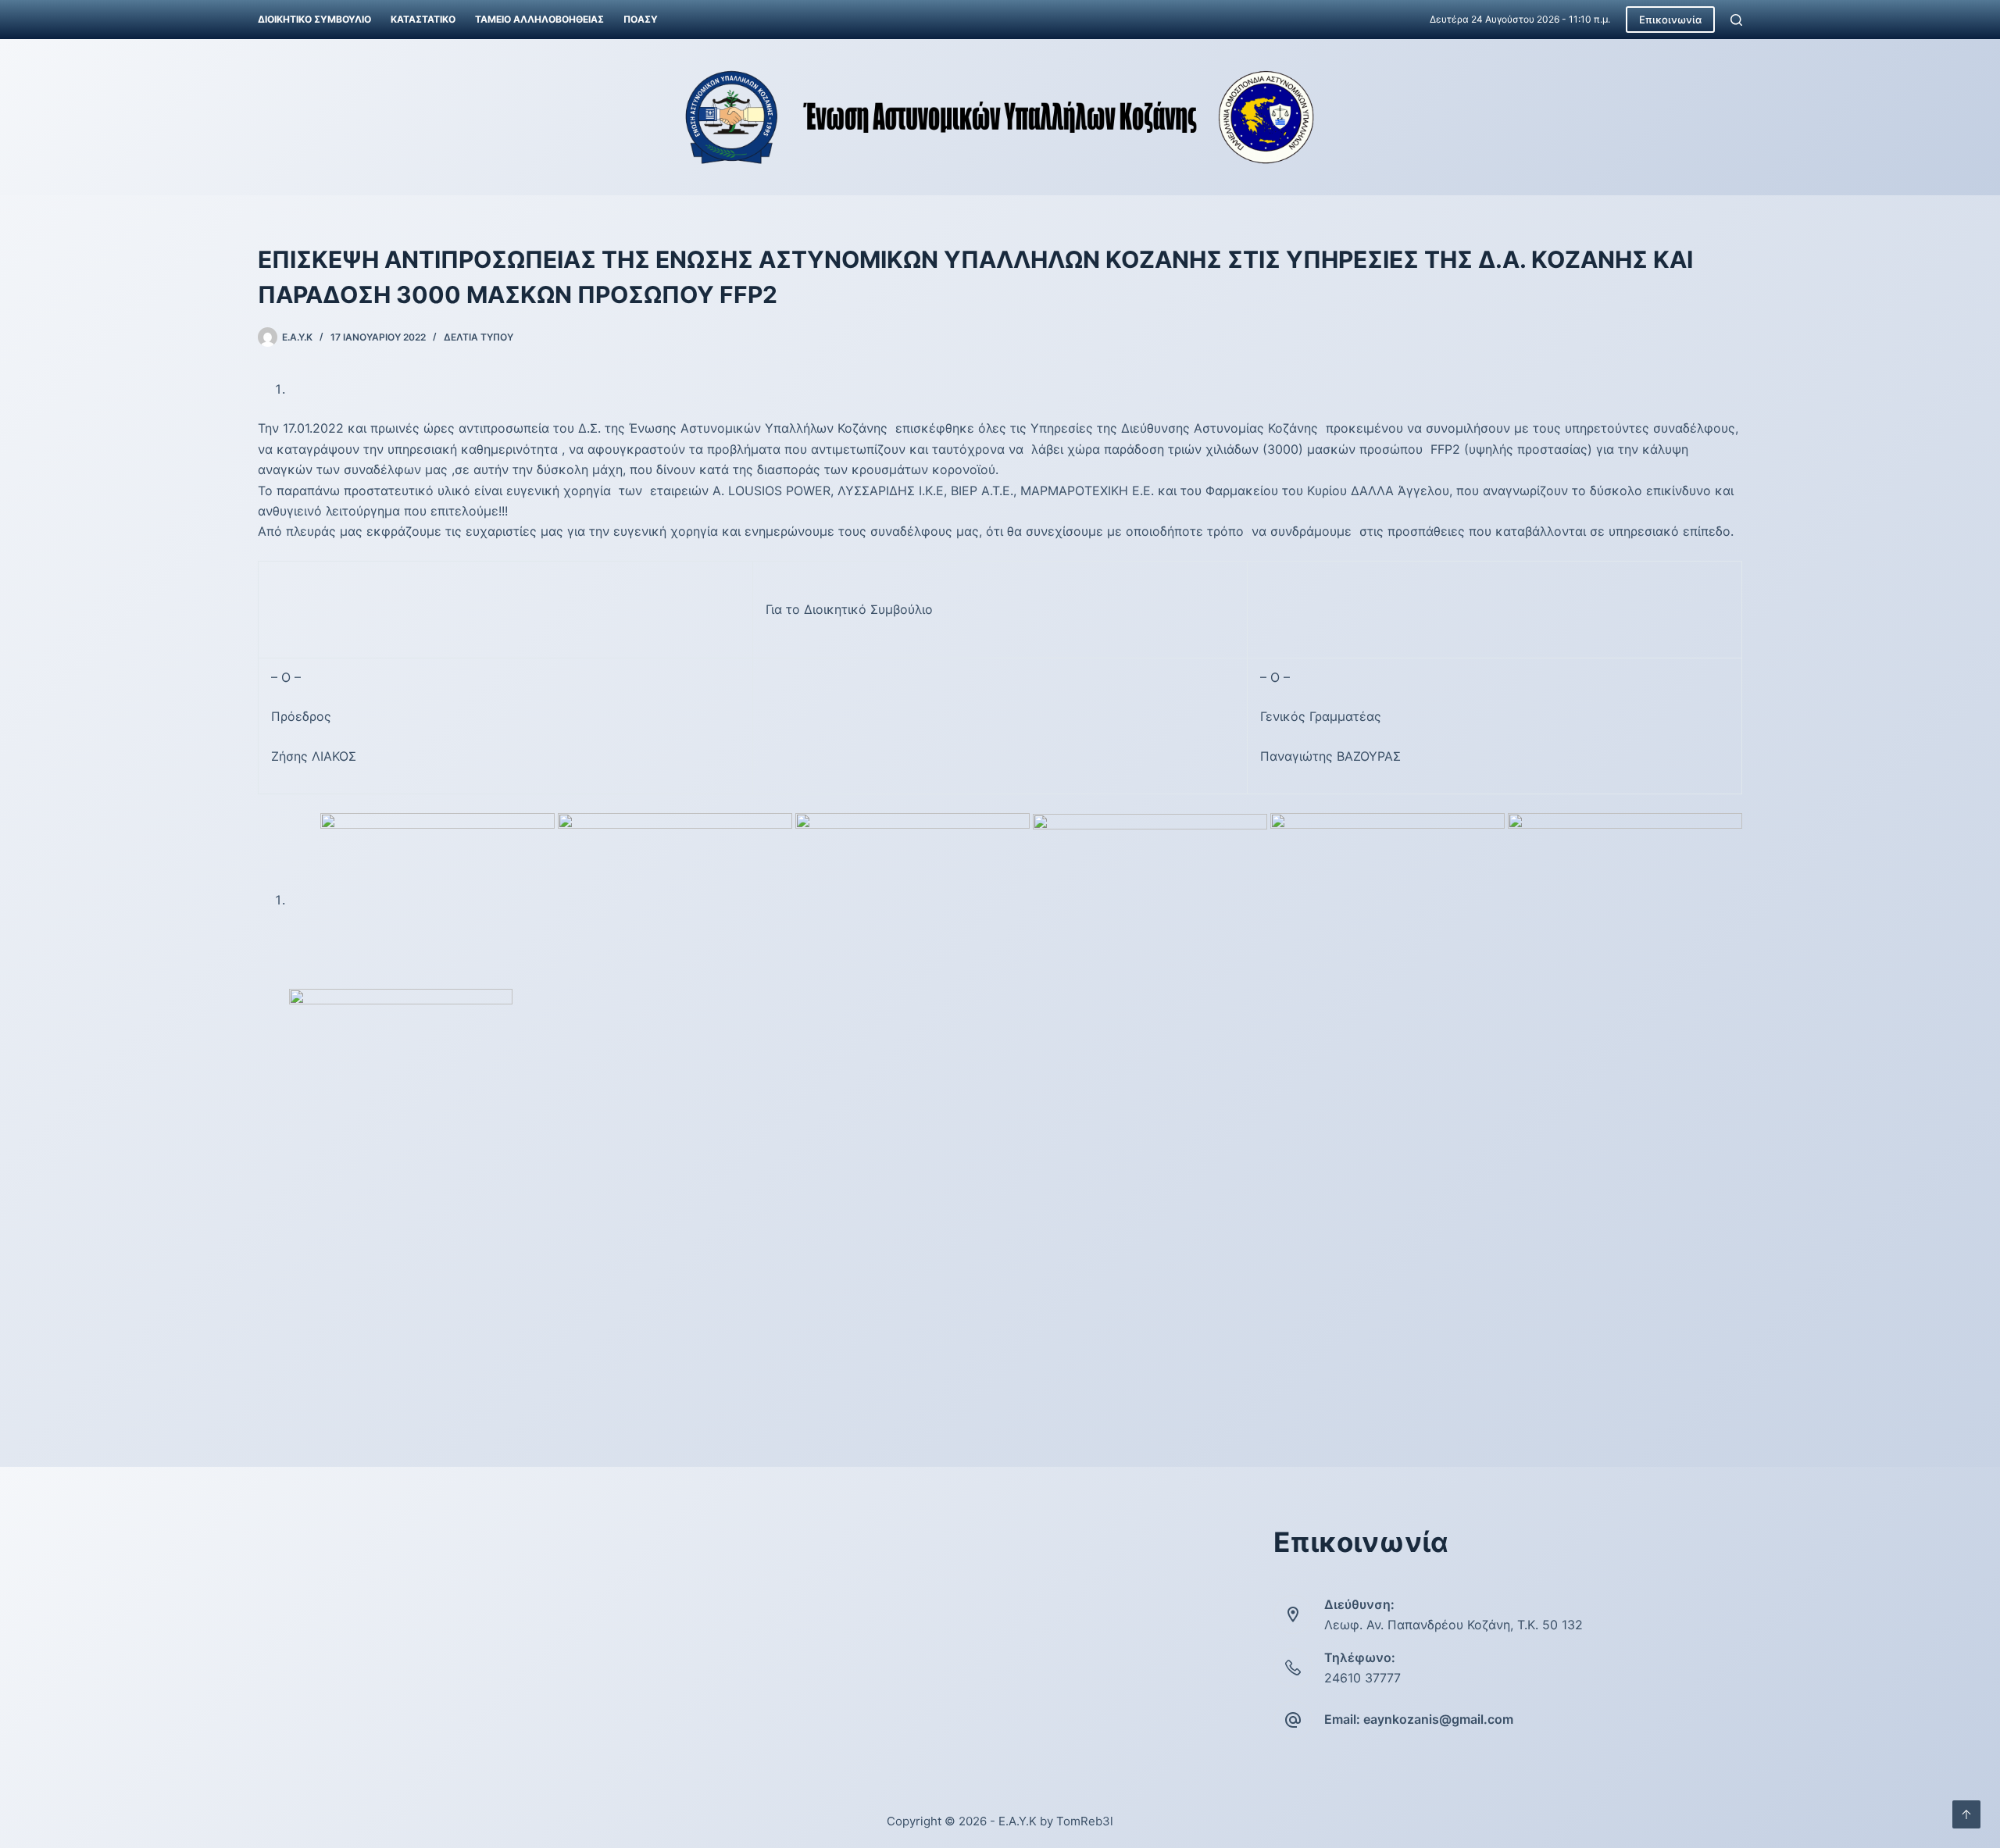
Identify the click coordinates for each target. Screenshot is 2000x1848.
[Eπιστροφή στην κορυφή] (1966, 1814)
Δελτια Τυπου (479, 337)
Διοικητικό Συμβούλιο (314, 19)
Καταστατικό (423, 19)
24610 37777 (1362, 1678)
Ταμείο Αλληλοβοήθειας (539, 19)
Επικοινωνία (1670, 20)
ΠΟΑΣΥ (641, 19)
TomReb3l (1085, 1821)
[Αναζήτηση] (1736, 20)
